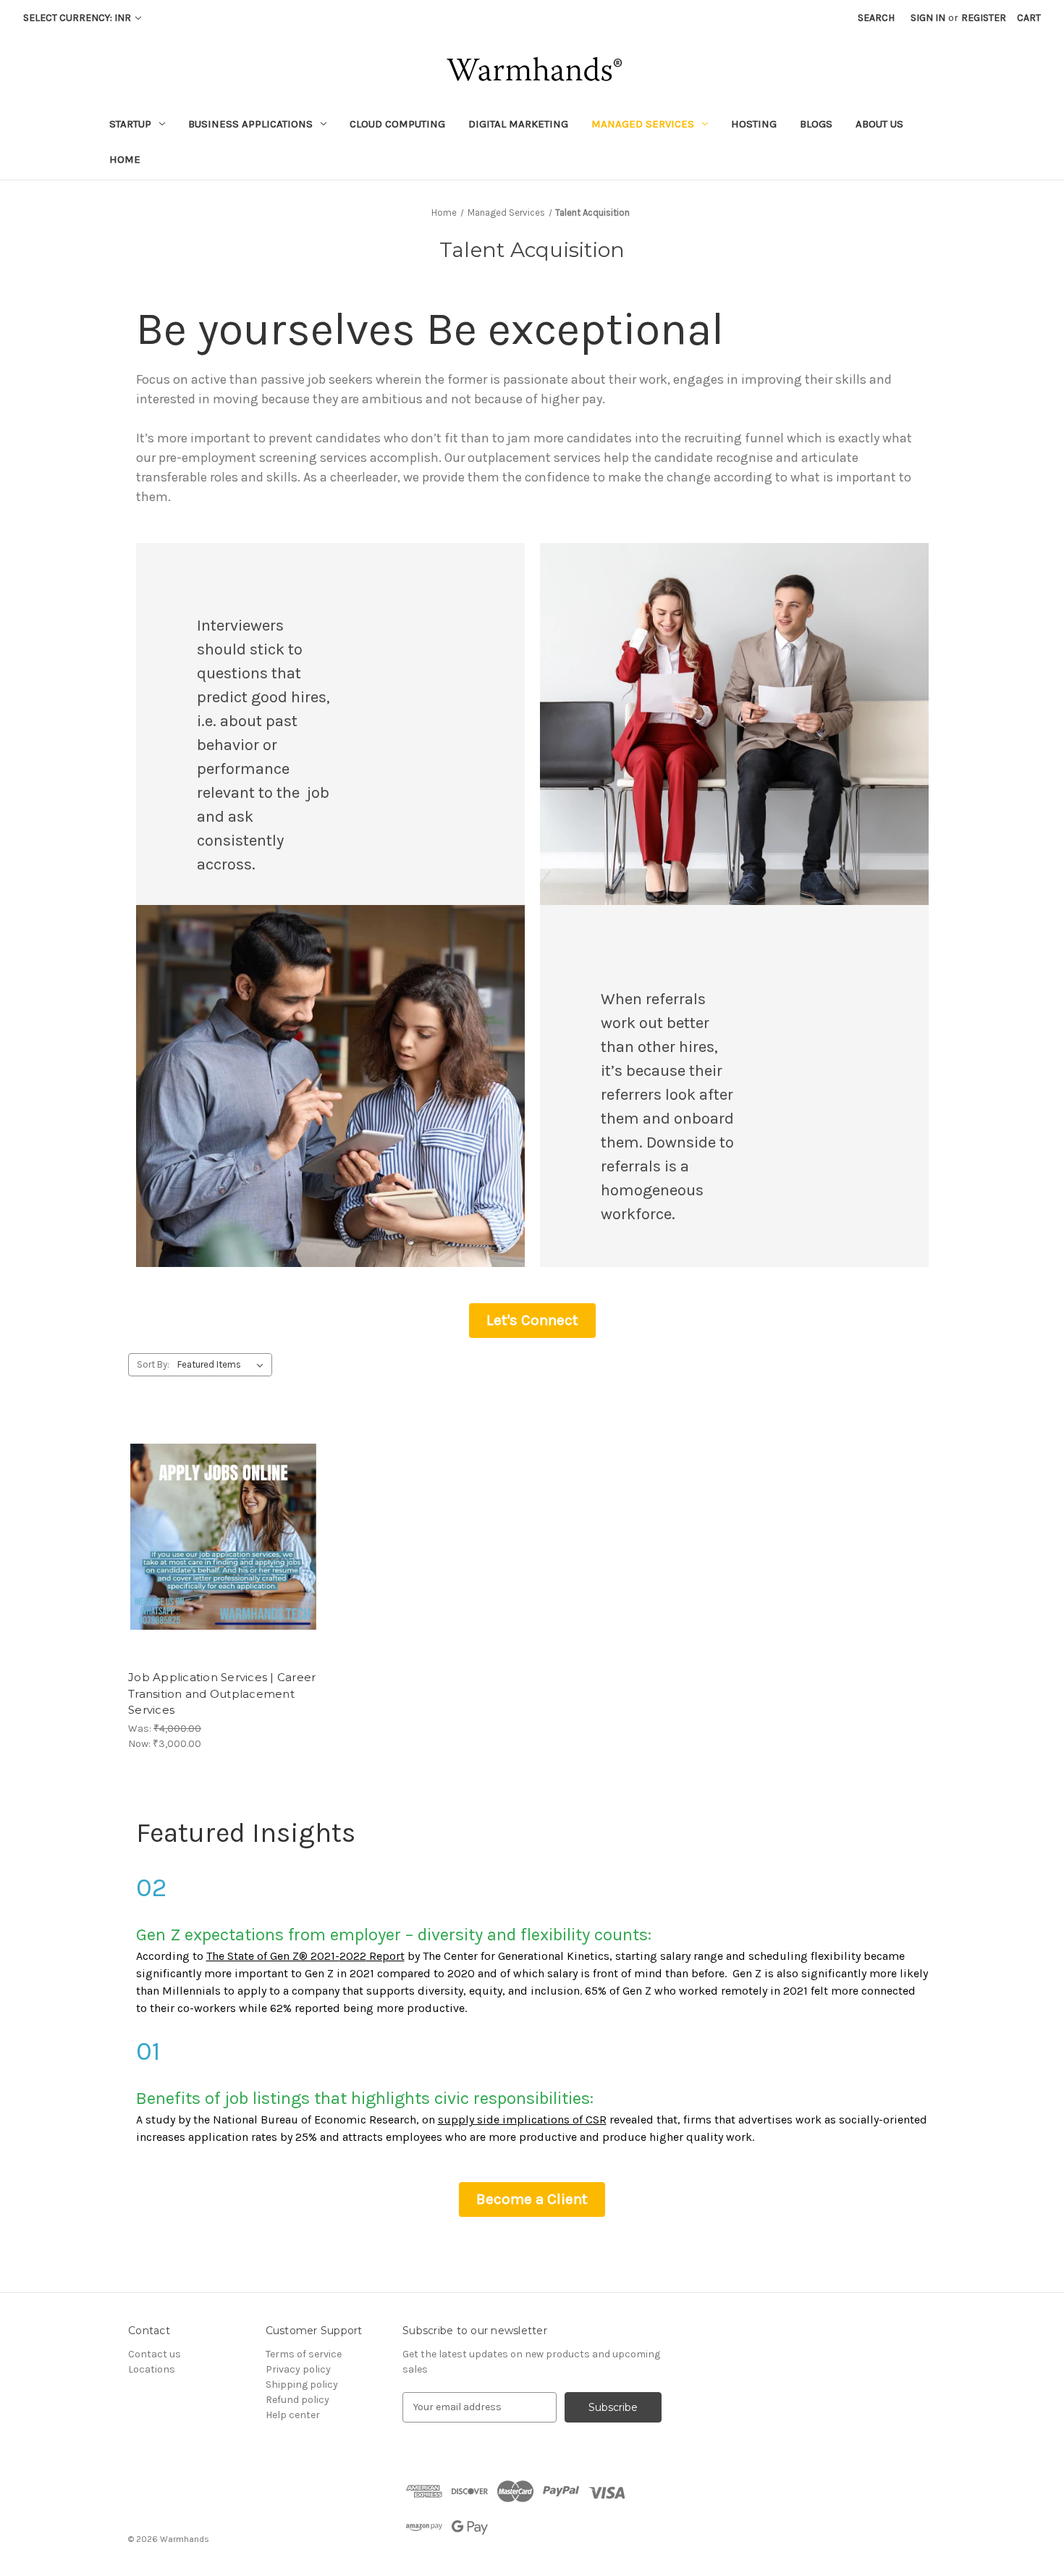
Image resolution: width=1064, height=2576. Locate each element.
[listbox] (223, 1365)
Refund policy (297, 2400)
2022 (353, 1956)
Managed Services (643, 124)
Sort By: (153, 1364)
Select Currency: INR (78, 18)
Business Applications (250, 124)
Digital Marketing (518, 124)
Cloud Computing (397, 124)
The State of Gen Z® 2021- (273, 1956)
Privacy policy (298, 2369)
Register (984, 18)
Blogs (816, 124)
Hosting (754, 124)
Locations (152, 2369)
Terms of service (304, 2354)
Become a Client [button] (532, 2199)
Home (125, 159)
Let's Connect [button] (532, 1320)
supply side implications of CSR (522, 2120)
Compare (219, 1537)
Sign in (928, 18)
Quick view (211, 1511)
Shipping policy (302, 2385)
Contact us (155, 2354)
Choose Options (224, 1562)
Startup (130, 124)
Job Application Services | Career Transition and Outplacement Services (222, 1693)
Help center (293, 2415)
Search (876, 18)
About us (879, 124)
